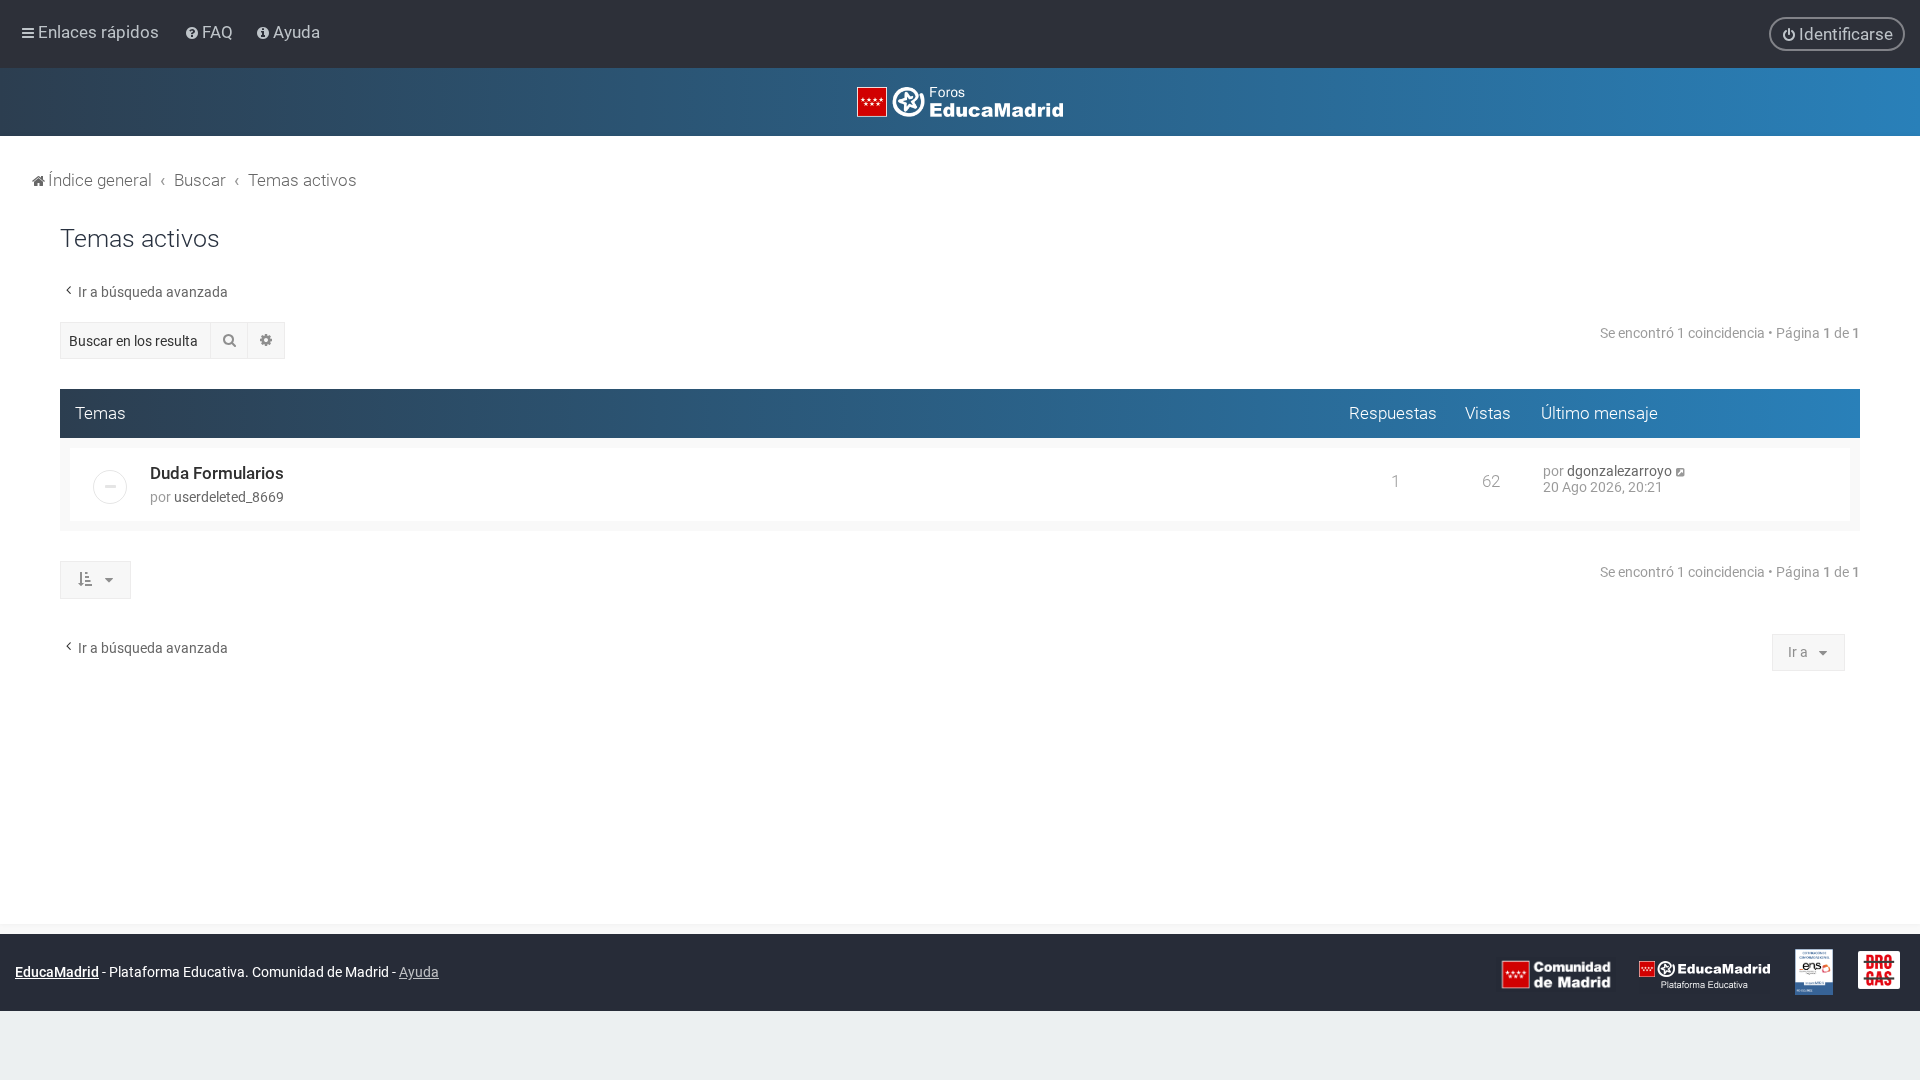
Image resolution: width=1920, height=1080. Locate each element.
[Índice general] (960, 102)
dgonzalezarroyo (1619, 471)
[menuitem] (210, 32)
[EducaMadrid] (1704, 973)
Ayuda (419, 972)
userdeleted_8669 (229, 497)
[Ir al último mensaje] (1681, 471)
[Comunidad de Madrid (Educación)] (1556, 973)
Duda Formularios (217, 473)
